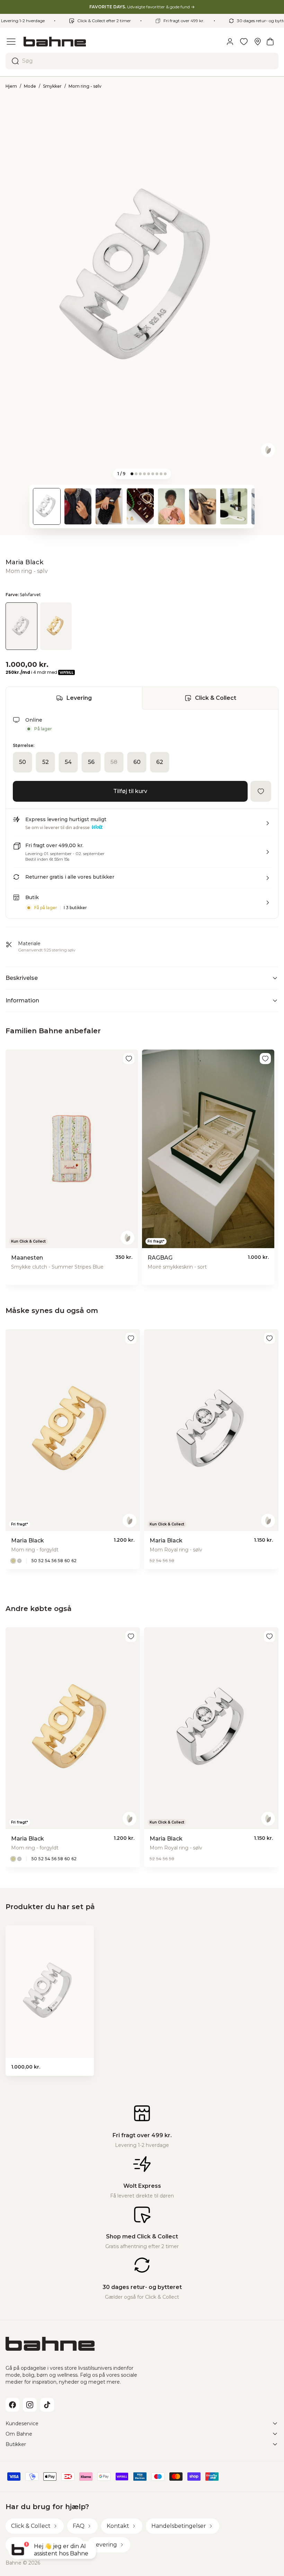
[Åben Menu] (11, 42)
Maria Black (24, 562)
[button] (142, 826)
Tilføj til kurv (130, 791)
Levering (79, 698)
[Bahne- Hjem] (121, 42)
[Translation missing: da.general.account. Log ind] (230, 42)
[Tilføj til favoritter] (261, 791)
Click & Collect (216, 698)
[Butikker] (258, 42)
